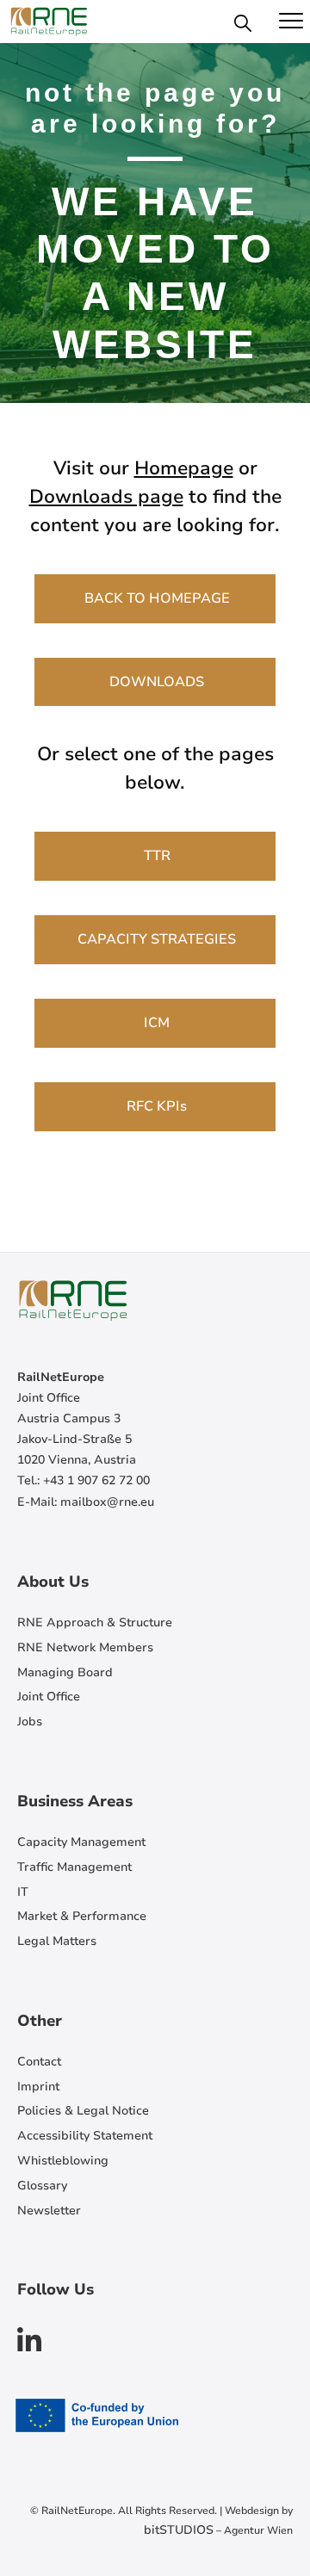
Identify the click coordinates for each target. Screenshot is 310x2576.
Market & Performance (82, 1916)
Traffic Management (74, 1867)
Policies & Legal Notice (83, 2111)
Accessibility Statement (85, 2136)
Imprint (38, 2087)
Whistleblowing (63, 2161)
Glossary (42, 2186)
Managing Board (65, 1672)
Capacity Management (81, 1842)
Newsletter (49, 2211)
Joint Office (49, 1697)
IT (23, 1892)
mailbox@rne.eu (107, 1502)
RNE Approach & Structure (95, 1622)
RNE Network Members (85, 1647)
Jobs (30, 1721)
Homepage (184, 468)
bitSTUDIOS (179, 2530)
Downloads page (106, 497)
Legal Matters (57, 1941)
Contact (39, 2062)
